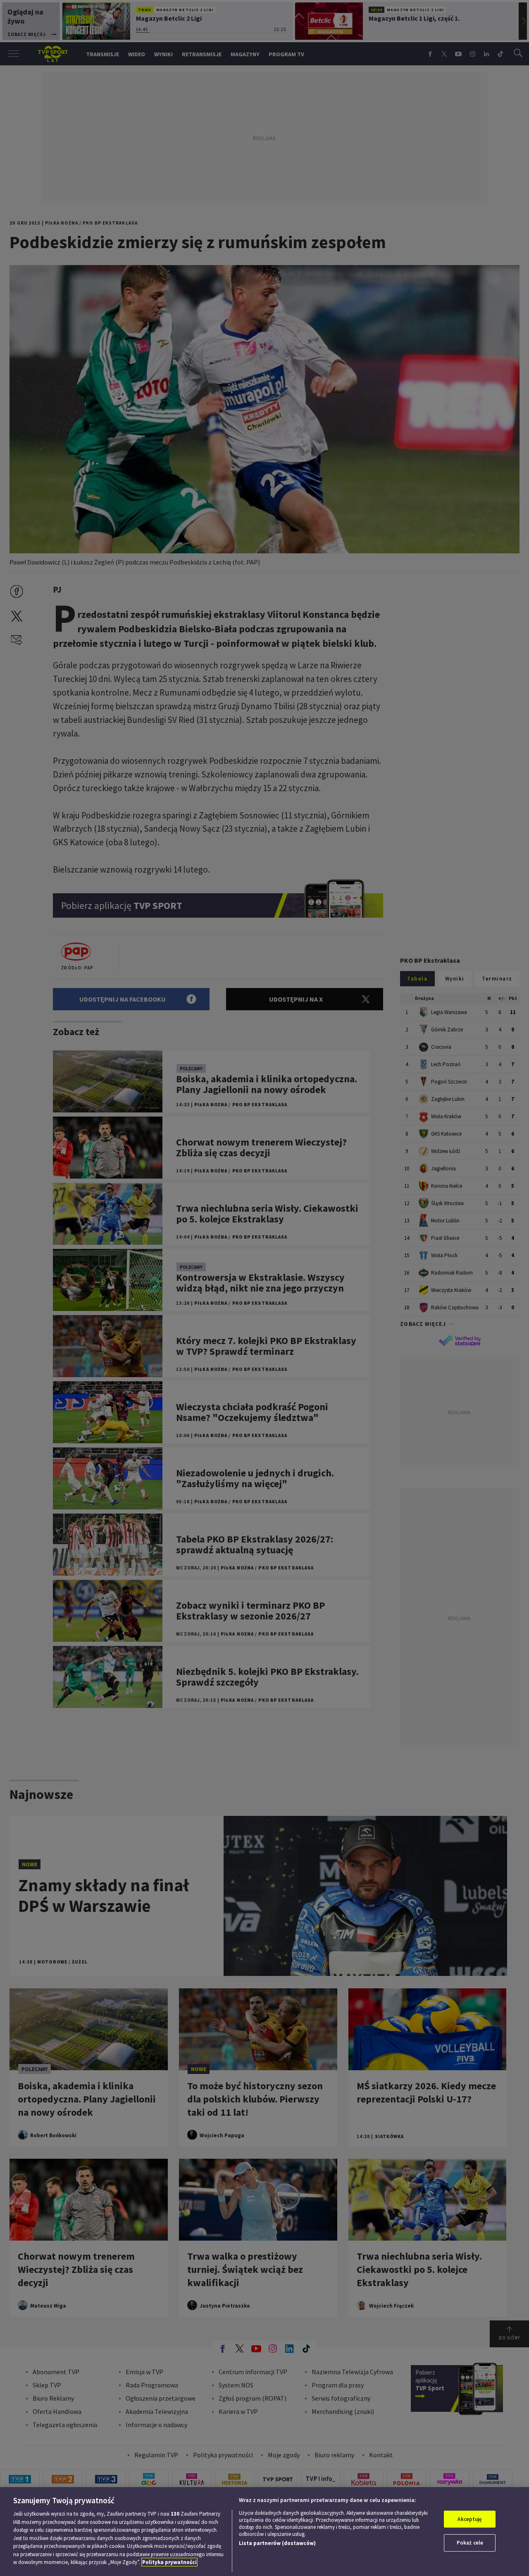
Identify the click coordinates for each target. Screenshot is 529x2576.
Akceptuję (470, 2519)
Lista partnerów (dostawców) (277, 2543)
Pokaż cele (470, 2543)
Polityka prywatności (169, 2562)
